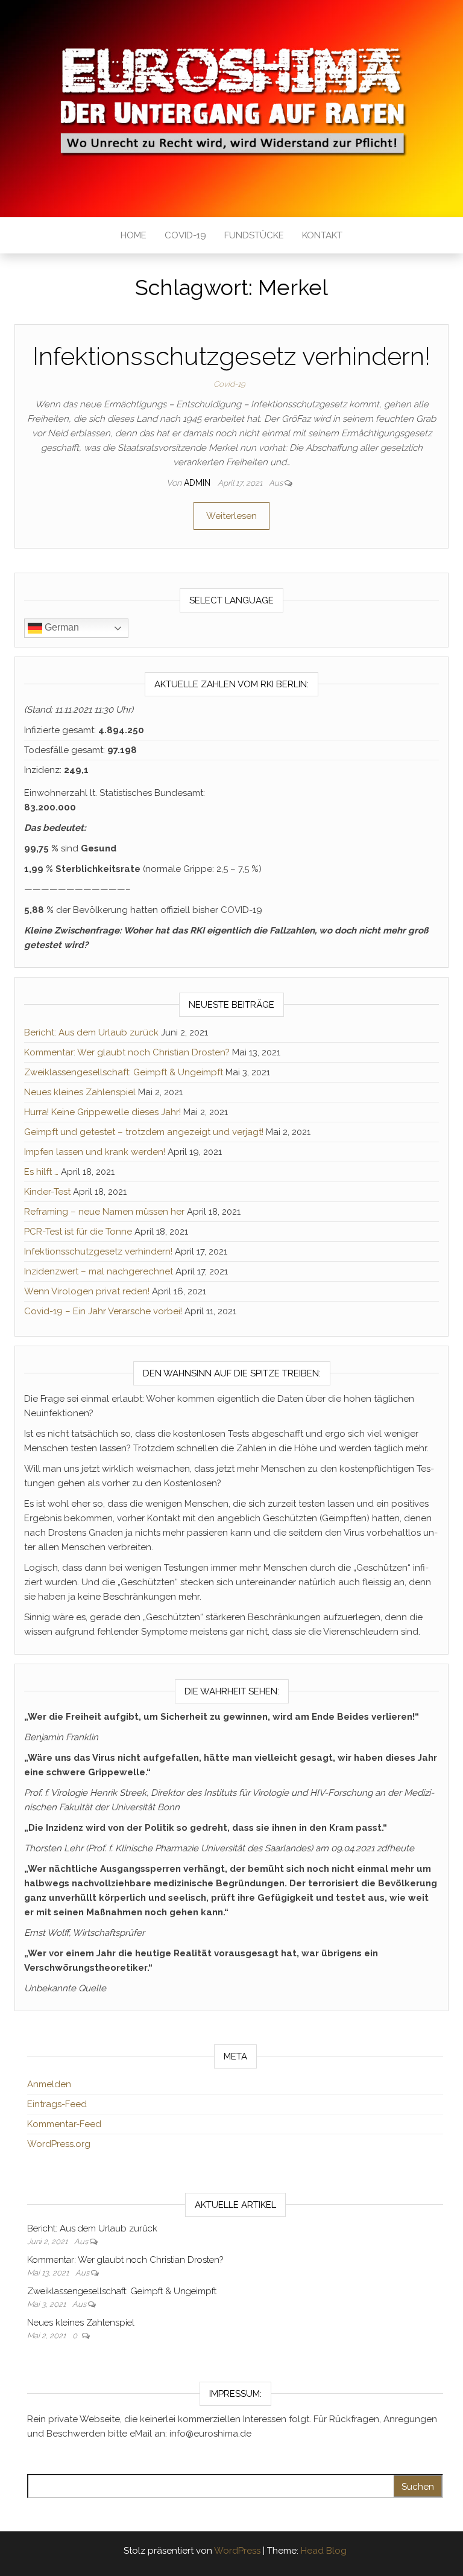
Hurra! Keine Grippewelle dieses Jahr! (102, 1112)
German (61, 627)
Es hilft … (41, 1172)
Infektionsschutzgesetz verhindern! (231, 356)
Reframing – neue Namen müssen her (104, 1212)
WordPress (237, 2551)
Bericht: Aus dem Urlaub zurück (91, 1032)
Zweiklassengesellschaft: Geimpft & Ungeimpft (124, 1072)
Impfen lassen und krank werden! (95, 1152)
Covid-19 (185, 235)
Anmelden (49, 2084)
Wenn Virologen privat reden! (87, 1291)
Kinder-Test (47, 1192)
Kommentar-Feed (64, 2124)
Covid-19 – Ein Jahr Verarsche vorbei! (103, 1311)
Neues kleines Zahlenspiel (80, 1092)
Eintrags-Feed (57, 2104)
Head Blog (324, 2551)
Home (134, 235)
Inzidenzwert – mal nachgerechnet (99, 1271)
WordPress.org (59, 2144)
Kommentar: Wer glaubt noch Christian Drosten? (127, 1052)
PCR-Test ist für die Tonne (78, 1232)
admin (198, 483)
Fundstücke (254, 235)
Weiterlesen (231, 516)
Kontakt (322, 235)
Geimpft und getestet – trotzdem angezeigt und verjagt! (144, 1132)
